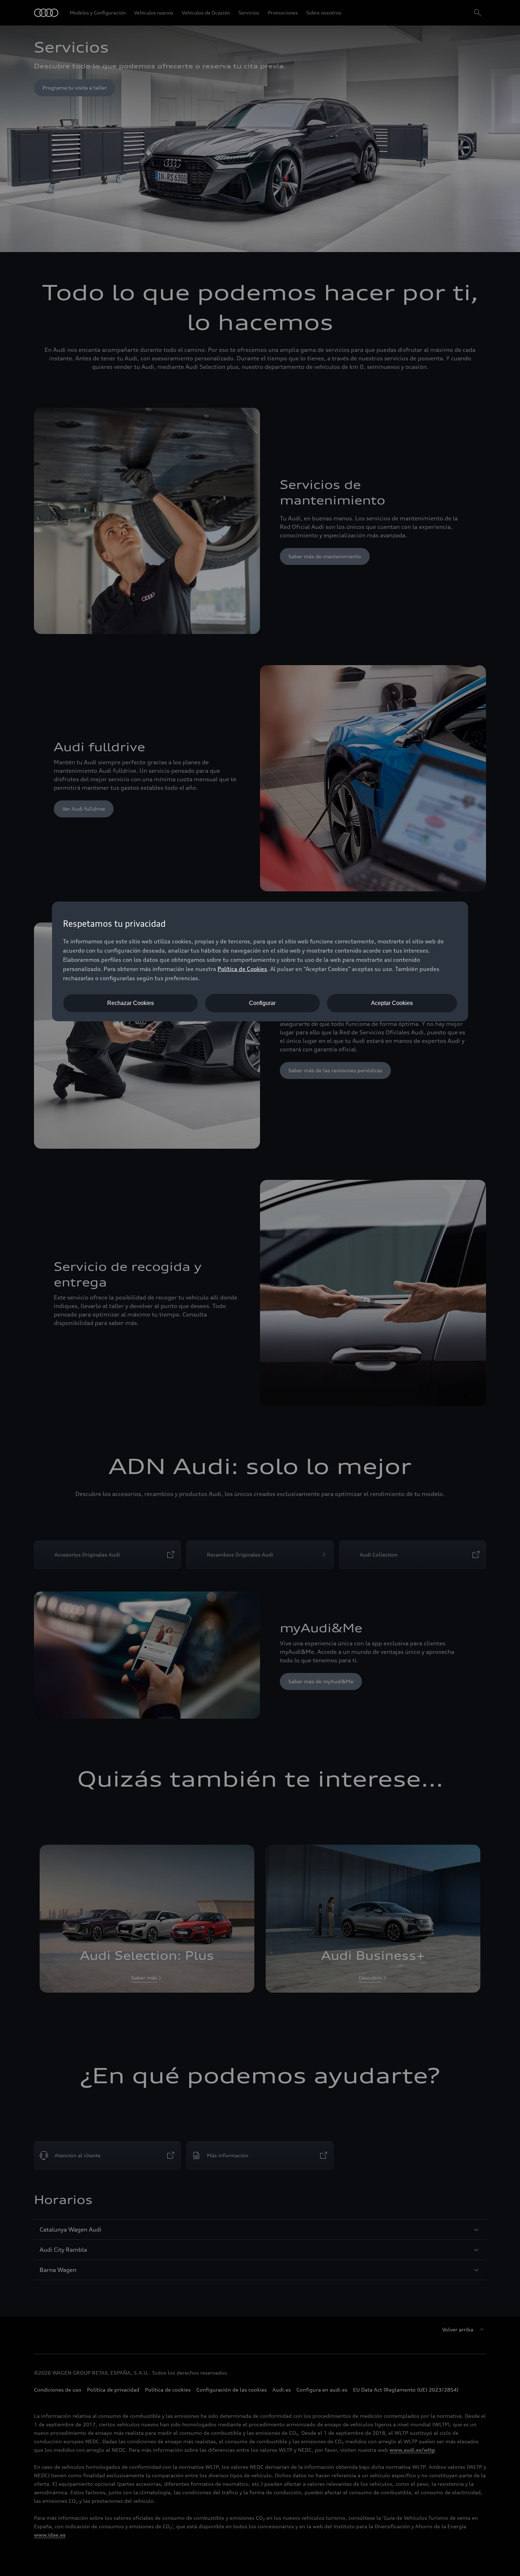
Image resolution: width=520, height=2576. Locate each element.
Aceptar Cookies (392, 1003)
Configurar (262, 1003)
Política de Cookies (242, 969)
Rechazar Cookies (131, 1003)
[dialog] (260, 961)
